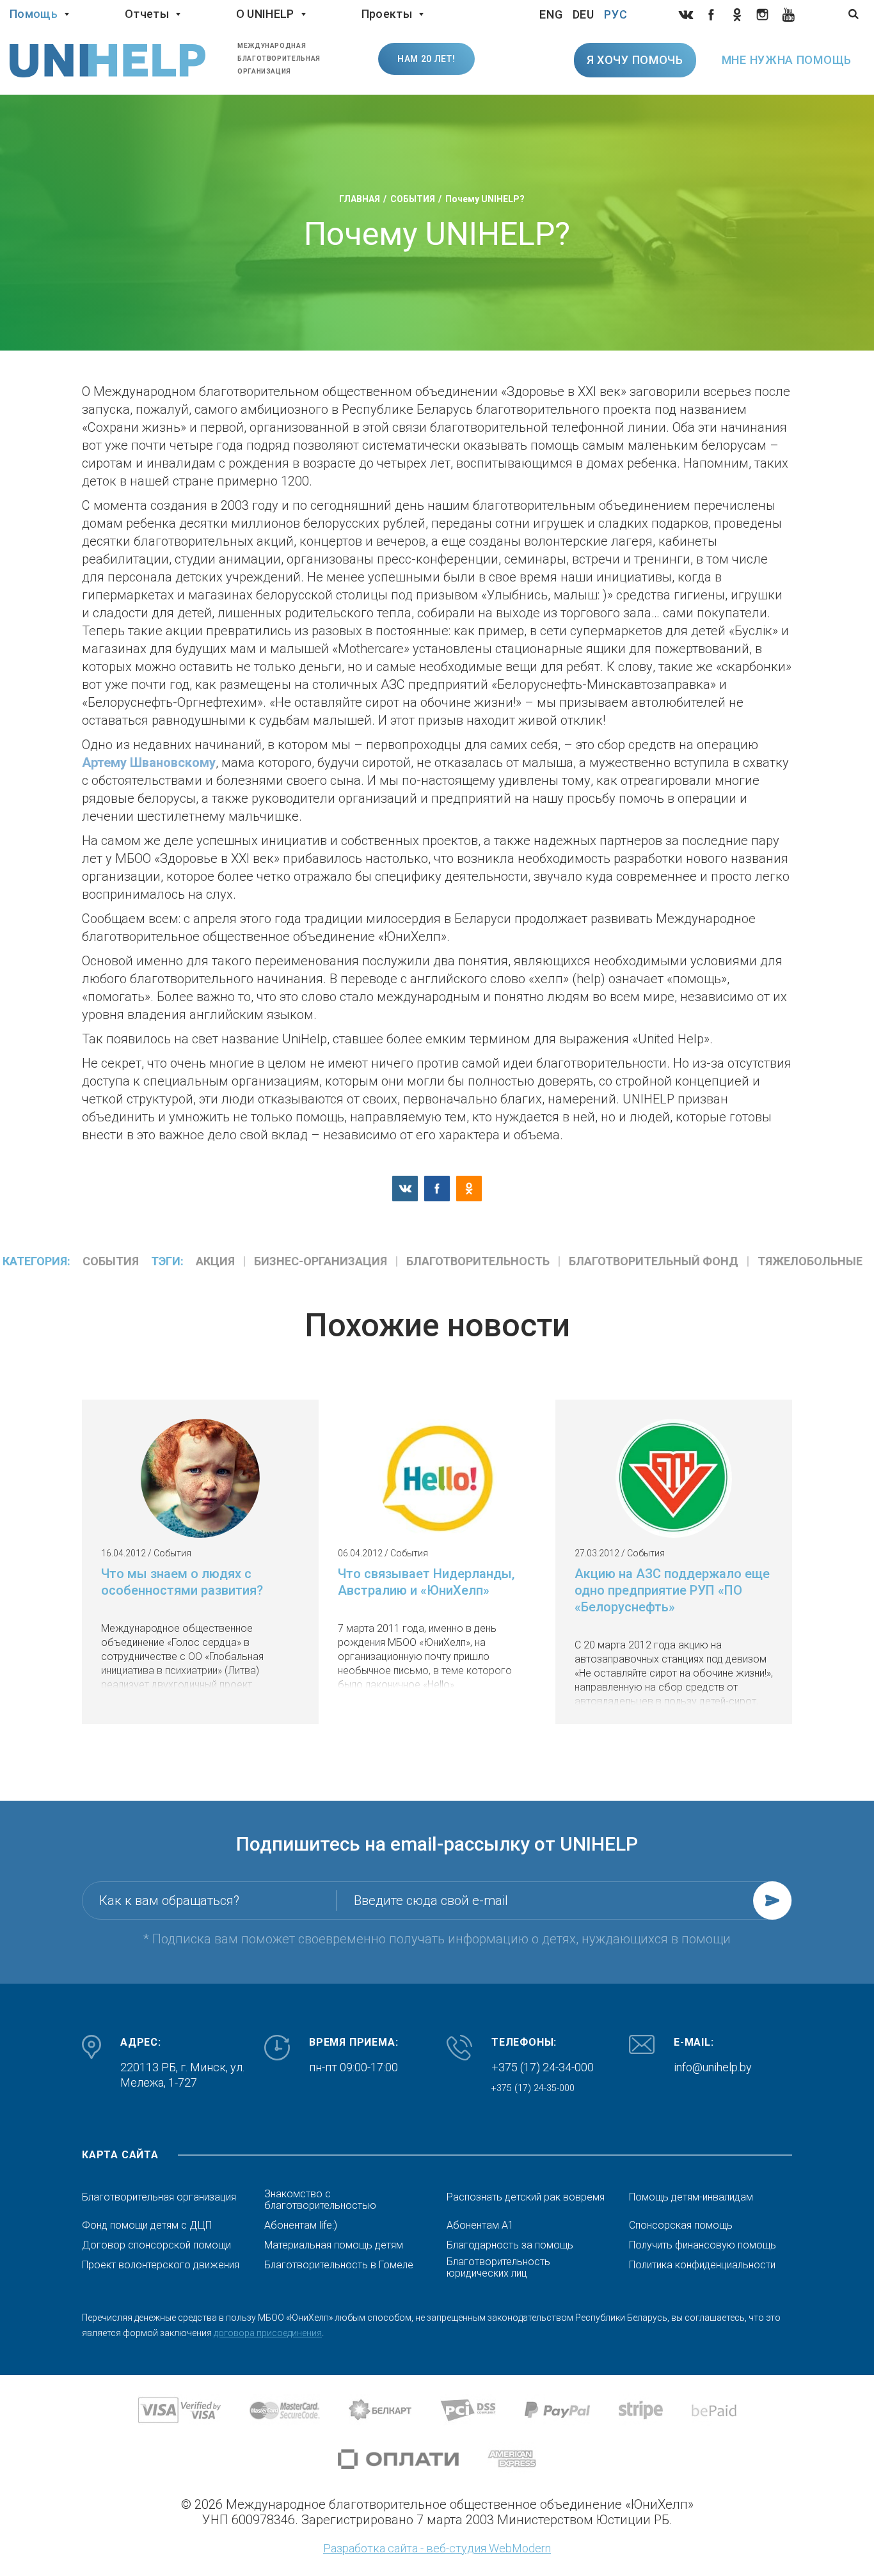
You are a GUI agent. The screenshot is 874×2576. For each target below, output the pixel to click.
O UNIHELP (265, 14)
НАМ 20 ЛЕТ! (426, 59)
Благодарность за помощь (510, 2245)
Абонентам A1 (480, 2225)
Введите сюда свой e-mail (431, 1900)
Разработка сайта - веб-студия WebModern (437, 2548)
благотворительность (478, 1261)
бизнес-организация (321, 1261)
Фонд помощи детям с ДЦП (147, 2225)
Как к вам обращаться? (169, 1900)
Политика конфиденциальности (702, 2265)
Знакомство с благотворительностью (320, 2200)
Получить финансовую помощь (703, 2245)
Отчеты (147, 14)
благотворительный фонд (654, 1261)
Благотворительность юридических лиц (498, 2268)
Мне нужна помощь (787, 60)
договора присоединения (268, 2333)
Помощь (34, 14)
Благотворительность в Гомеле (339, 2265)
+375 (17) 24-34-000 (543, 2067)
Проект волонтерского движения (161, 2265)
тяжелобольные (810, 1261)
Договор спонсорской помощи (156, 2245)
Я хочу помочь (635, 60)
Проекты (387, 14)
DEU (584, 14)
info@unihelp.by (713, 2067)
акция (215, 1261)
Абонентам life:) (301, 2225)
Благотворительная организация (159, 2197)
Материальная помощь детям (334, 2245)
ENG (551, 14)
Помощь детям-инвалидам (691, 2197)
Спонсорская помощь (681, 2225)
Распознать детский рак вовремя (526, 2197)
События (111, 1261)
